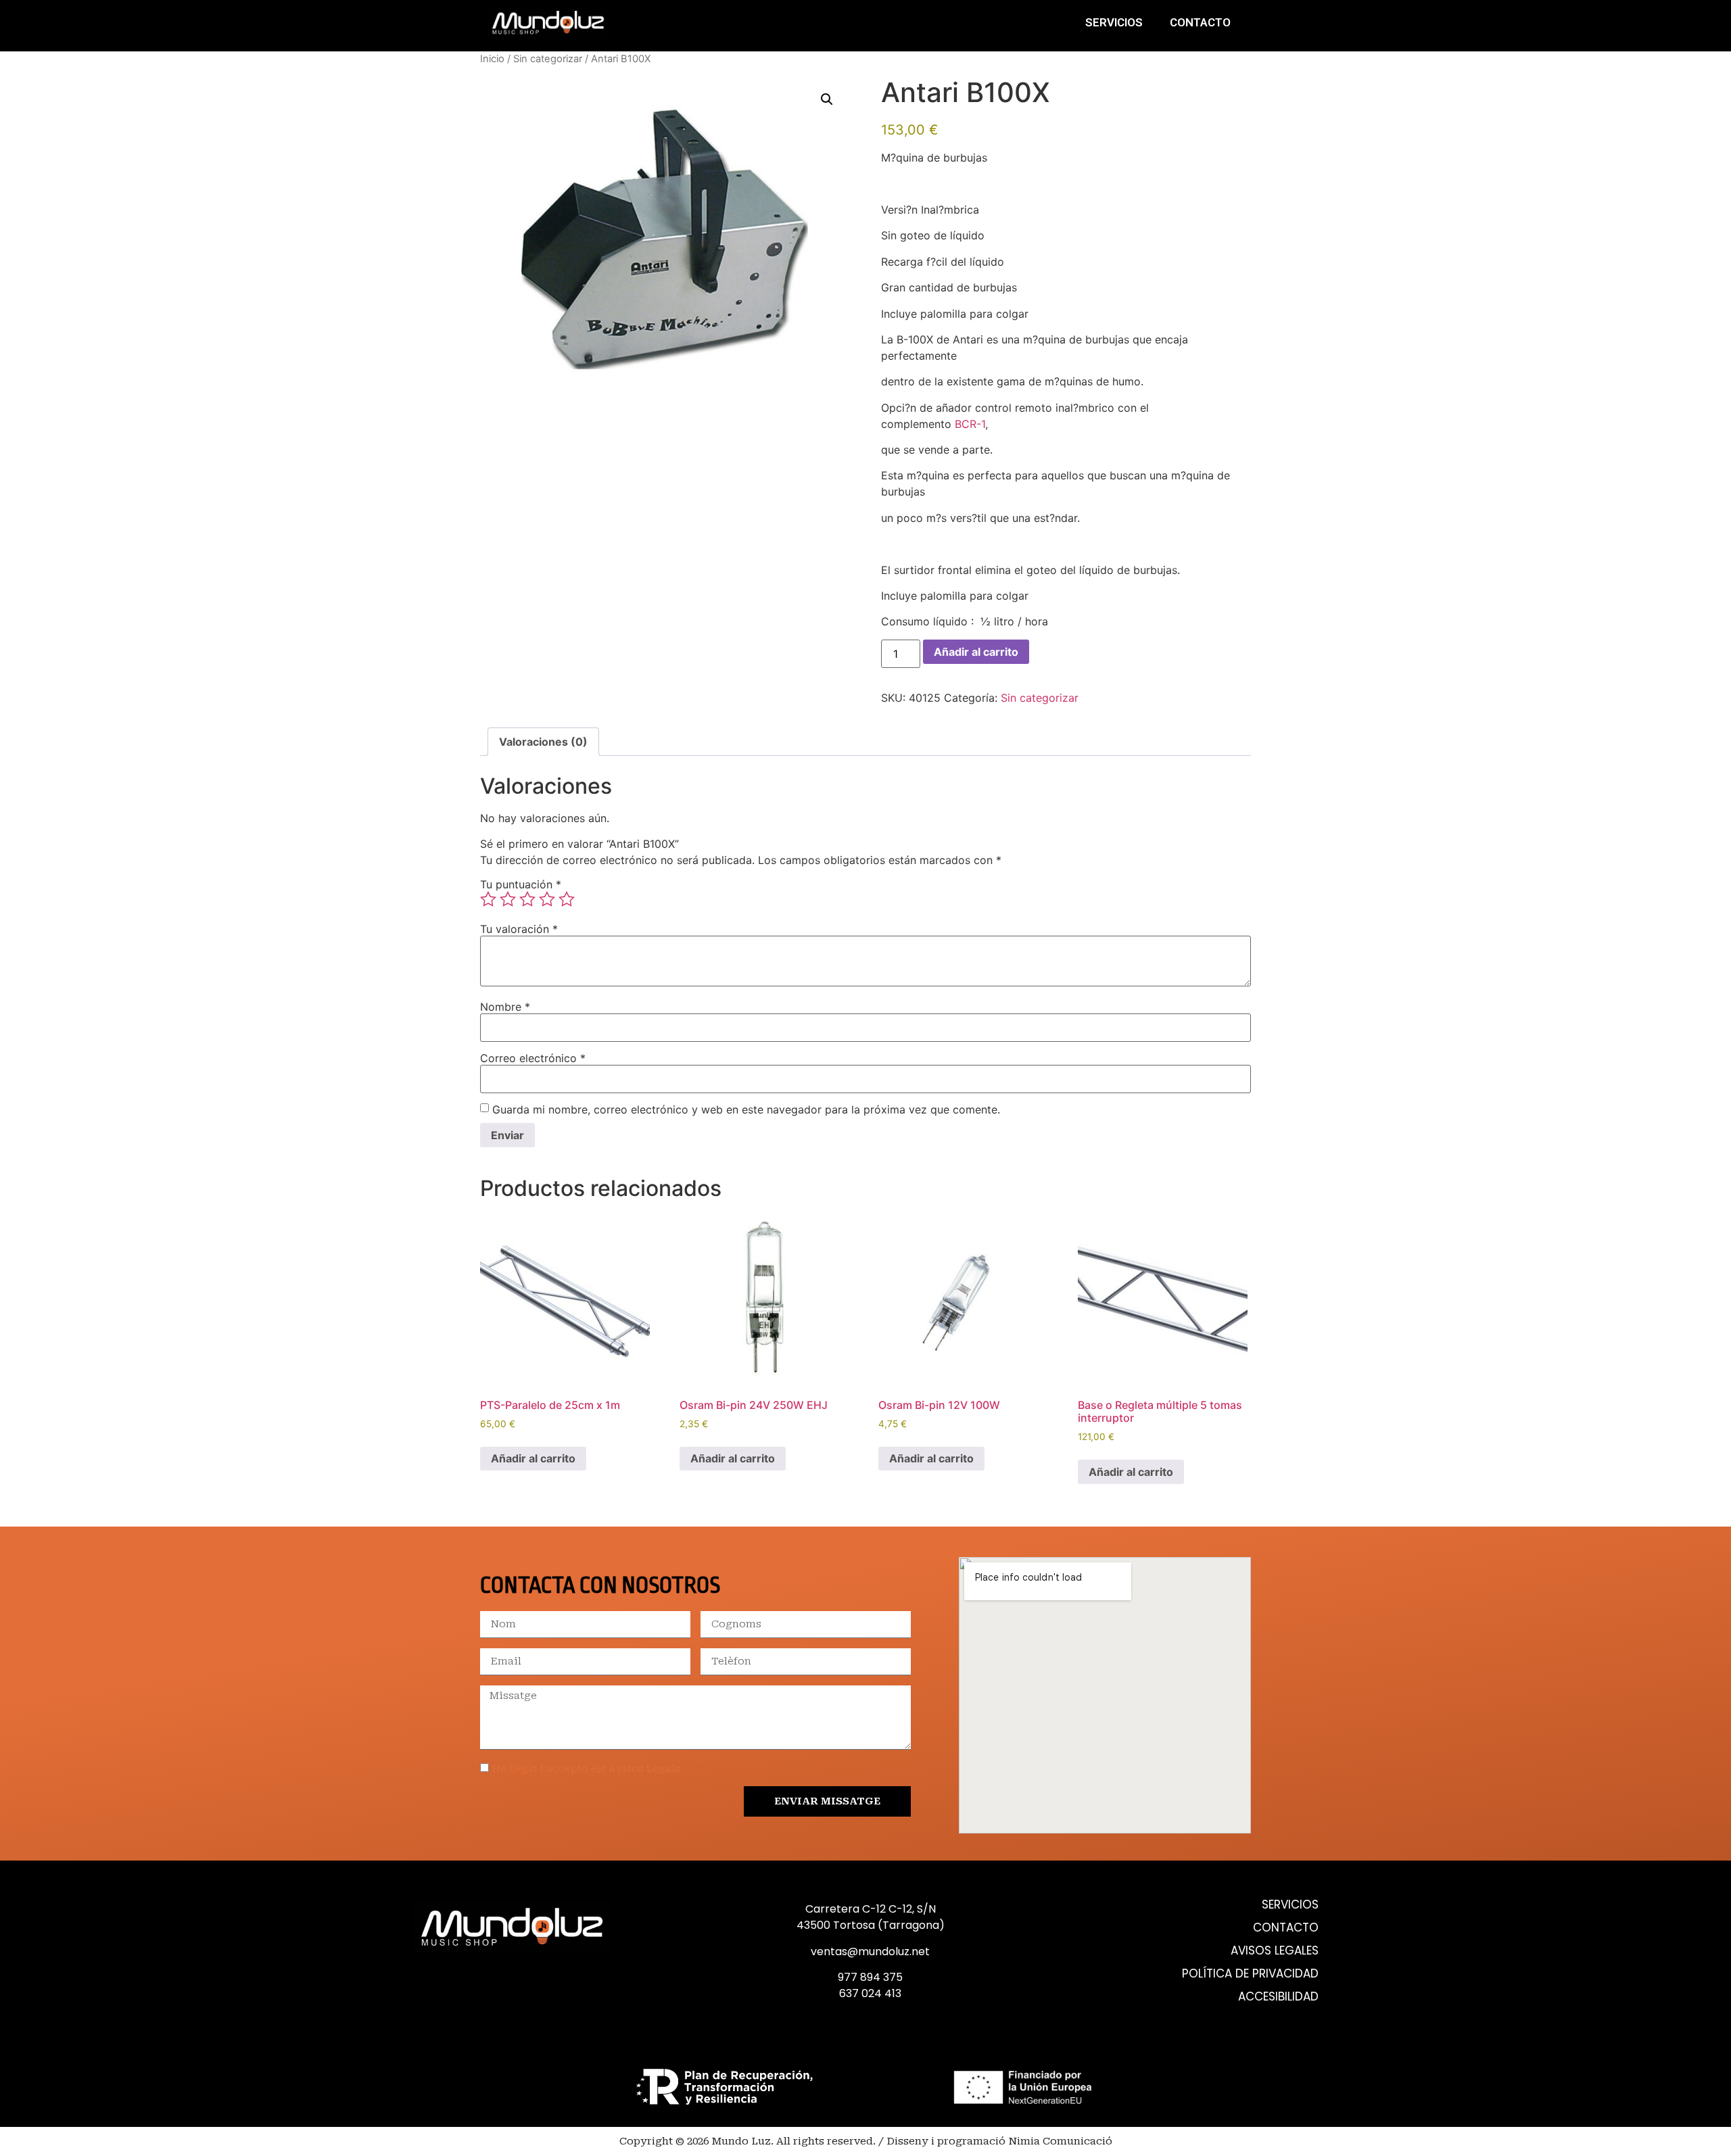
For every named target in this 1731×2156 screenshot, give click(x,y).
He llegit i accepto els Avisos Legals (586, 1769)
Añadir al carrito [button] (533, 1458)
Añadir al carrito (976, 652)
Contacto (1200, 22)
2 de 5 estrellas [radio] (508, 899)
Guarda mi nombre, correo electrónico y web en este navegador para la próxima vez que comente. (746, 1109)
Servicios (1114, 22)
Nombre (505, 1007)
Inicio (492, 59)
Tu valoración (519, 929)
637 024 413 (870, 1993)
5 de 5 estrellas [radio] (567, 899)
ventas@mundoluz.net (870, 1951)
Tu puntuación (521, 884)
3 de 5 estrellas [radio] (527, 899)
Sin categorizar (548, 59)
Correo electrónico (533, 1058)
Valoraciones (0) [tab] (543, 742)
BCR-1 (970, 424)
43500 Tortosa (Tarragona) (871, 1925)
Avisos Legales (1275, 1951)
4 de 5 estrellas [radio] (547, 899)
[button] (827, 99)
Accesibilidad (1278, 1997)
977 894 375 (870, 1977)
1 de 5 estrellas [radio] (488, 899)
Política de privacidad (1250, 1974)
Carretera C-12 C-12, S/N (871, 1909)
